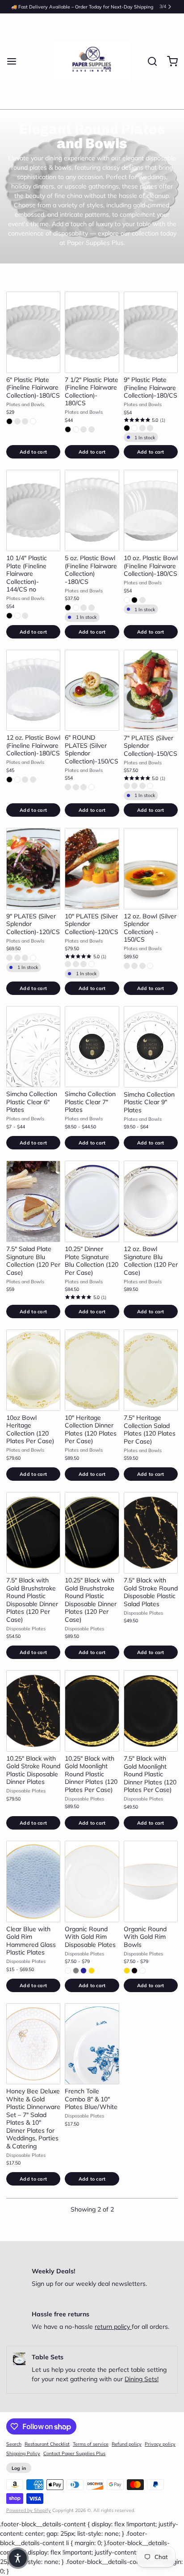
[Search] (149, 61)
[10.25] (92, 1201)
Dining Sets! (142, 2379)
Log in (19, 2468)
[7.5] (33, 1201)
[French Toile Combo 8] (92, 2044)
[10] (92, 869)
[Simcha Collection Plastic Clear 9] (151, 1047)
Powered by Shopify (29, 2510)
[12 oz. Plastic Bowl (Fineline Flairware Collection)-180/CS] (33, 690)
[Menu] (15, 61)
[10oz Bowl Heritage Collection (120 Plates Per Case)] (33, 1370)
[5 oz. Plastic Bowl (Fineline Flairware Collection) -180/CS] (92, 510)
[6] (33, 332)
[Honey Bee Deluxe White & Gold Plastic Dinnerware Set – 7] (33, 2044)
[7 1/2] (92, 332)
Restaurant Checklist (47, 2444)
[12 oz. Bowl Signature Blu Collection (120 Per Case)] (151, 1201)
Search (14, 2444)
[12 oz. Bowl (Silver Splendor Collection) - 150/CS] (151, 869)
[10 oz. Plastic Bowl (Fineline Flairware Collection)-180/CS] (151, 510)
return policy (113, 2327)
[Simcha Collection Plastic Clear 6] (33, 1047)
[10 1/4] (33, 510)
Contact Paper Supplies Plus (74, 2453)
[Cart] (169, 61)
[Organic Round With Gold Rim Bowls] (151, 1882)
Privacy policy (160, 2444)
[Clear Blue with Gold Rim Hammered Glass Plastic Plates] (33, 1882)
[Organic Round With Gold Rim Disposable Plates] (92, 1882)
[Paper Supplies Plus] (92, 61)
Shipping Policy (23, 2453)
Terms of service (91, 2444)
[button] (33, 452)
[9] (151, 332)
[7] (151, 690)
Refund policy (127, 2444)
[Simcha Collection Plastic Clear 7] (92, 1047)
